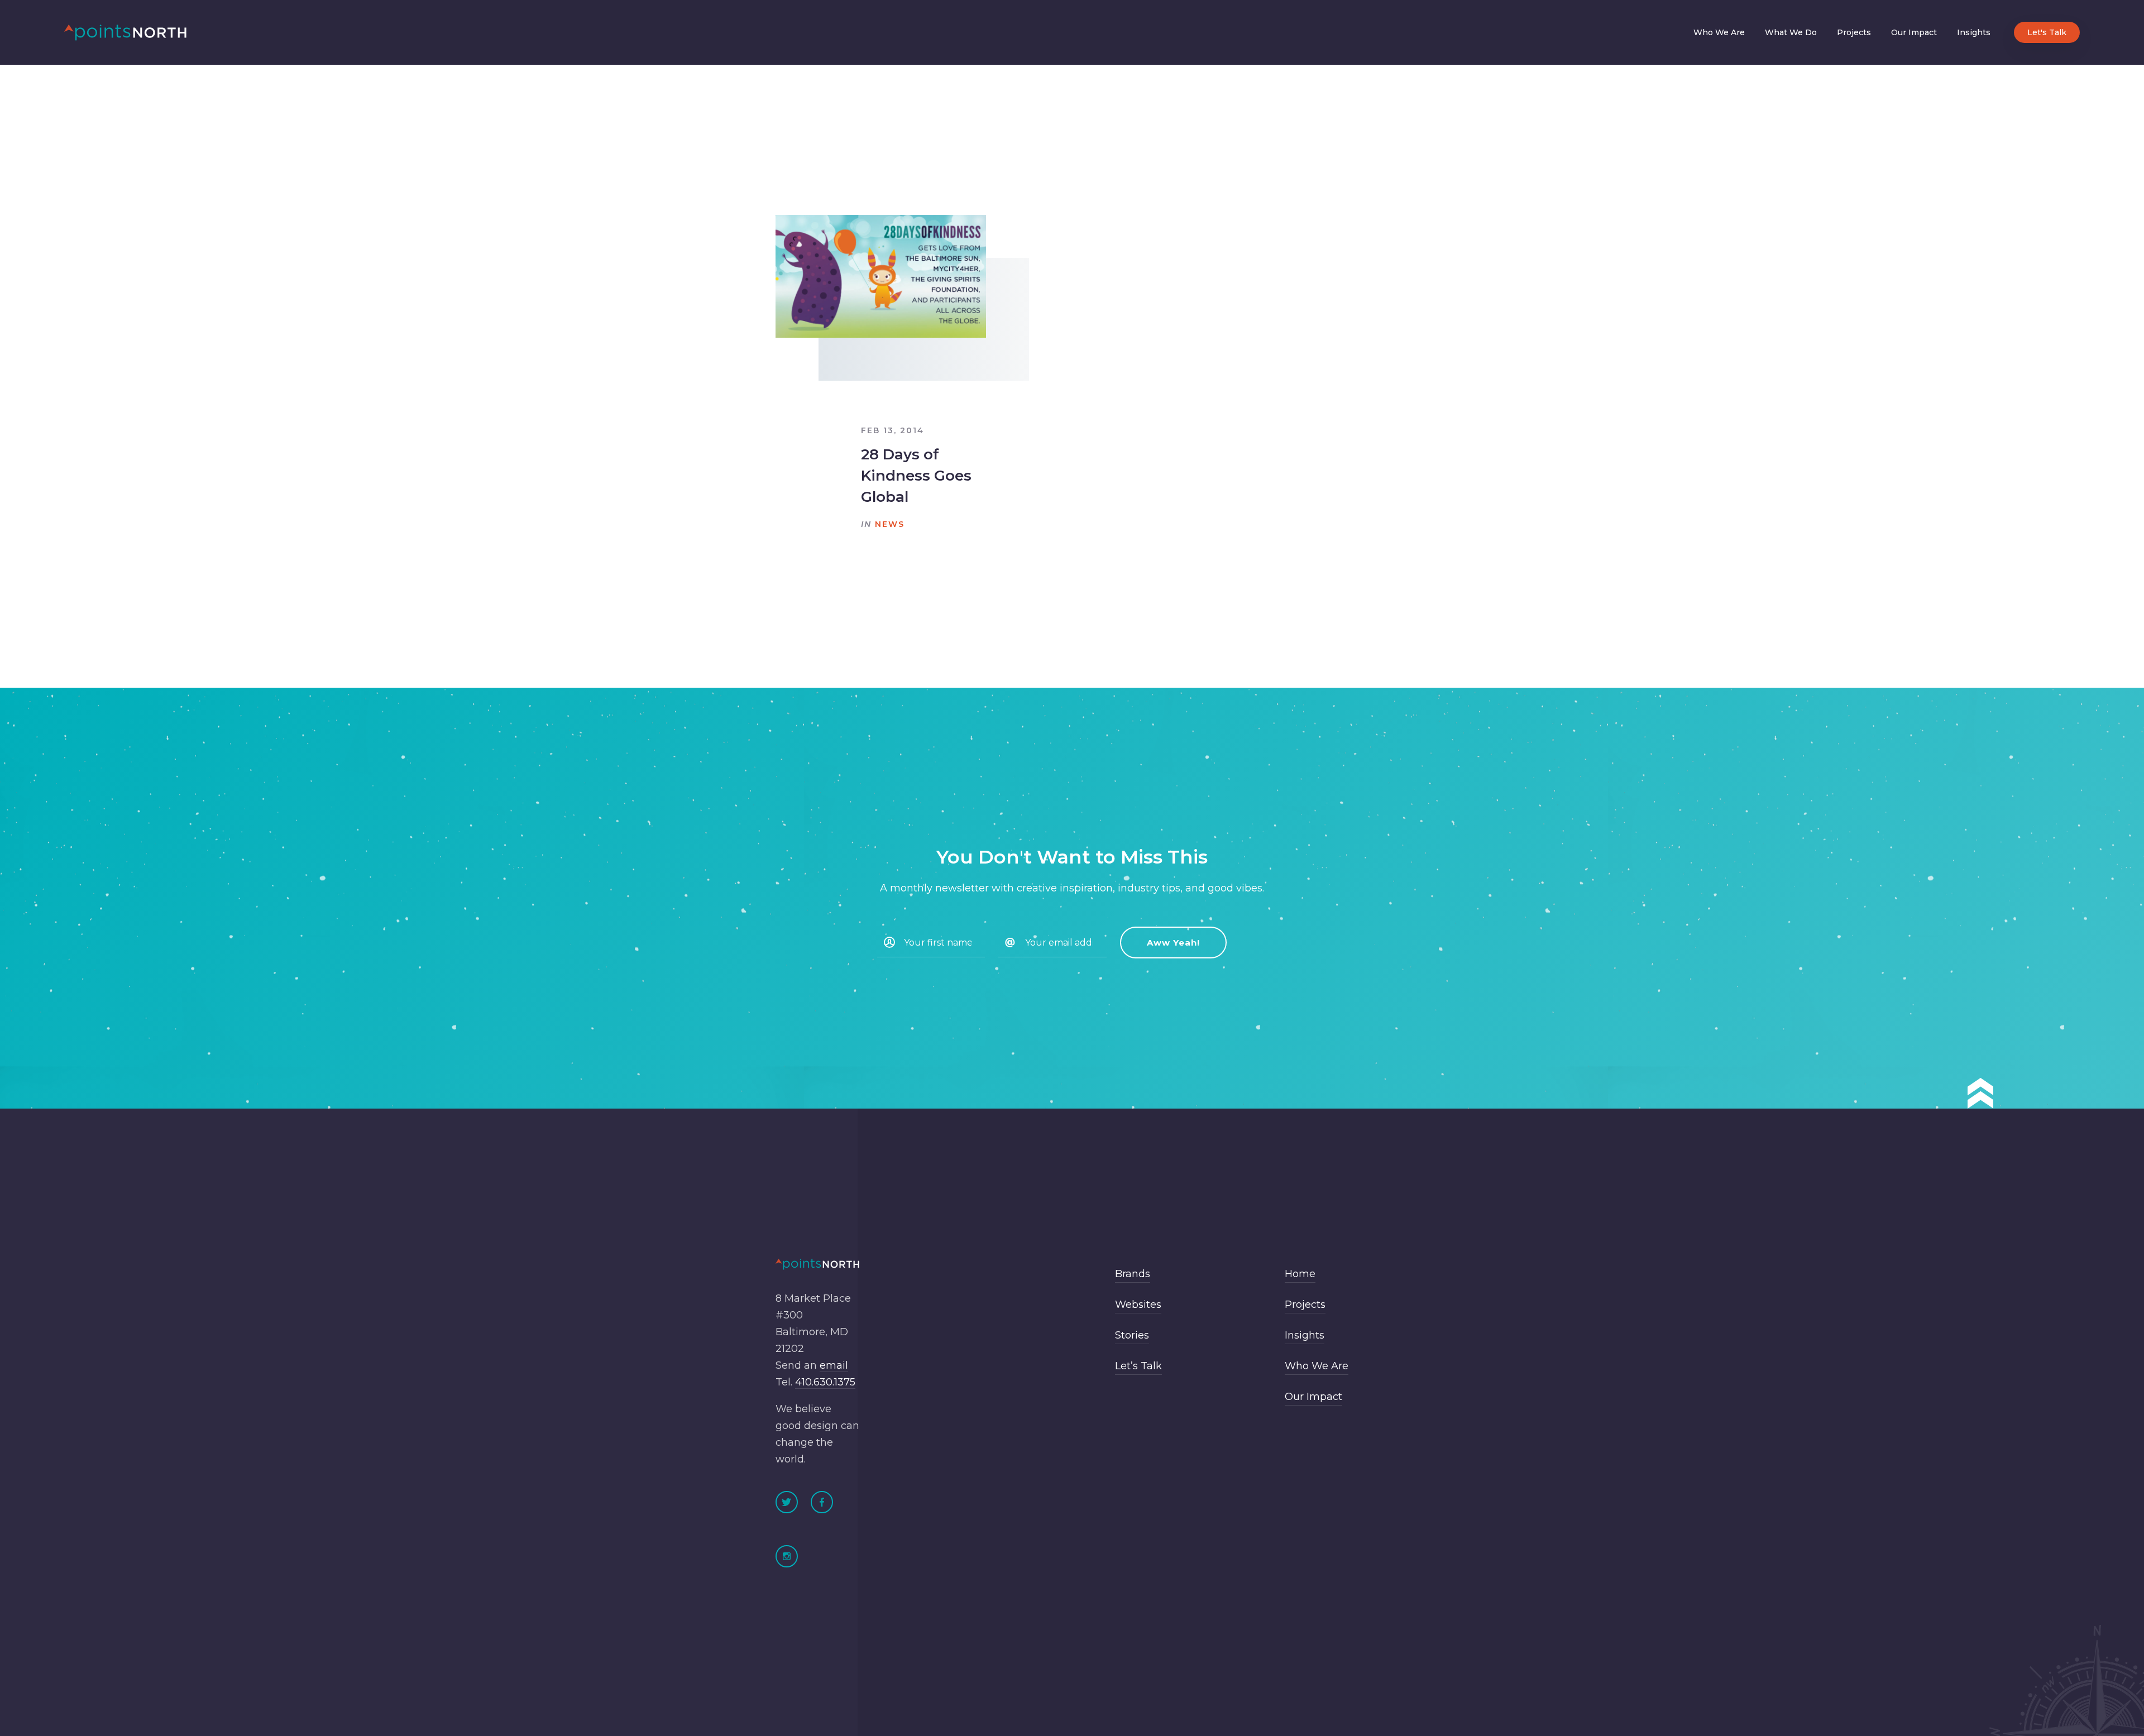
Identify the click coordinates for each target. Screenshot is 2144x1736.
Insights (1974, 32)
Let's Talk (2047, 32)
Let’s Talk (1138, 1366)
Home (1300, 1274)
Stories (1132, 1335)
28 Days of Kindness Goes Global (916, 476)
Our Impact (1914, 32)
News (890, 524)
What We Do (1791, 32)
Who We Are (1719, 32)
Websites (1138, 1305)
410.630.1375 (825, 1382)
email (834, 1365)
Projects (1854, 32)
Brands (1133, 1274)
